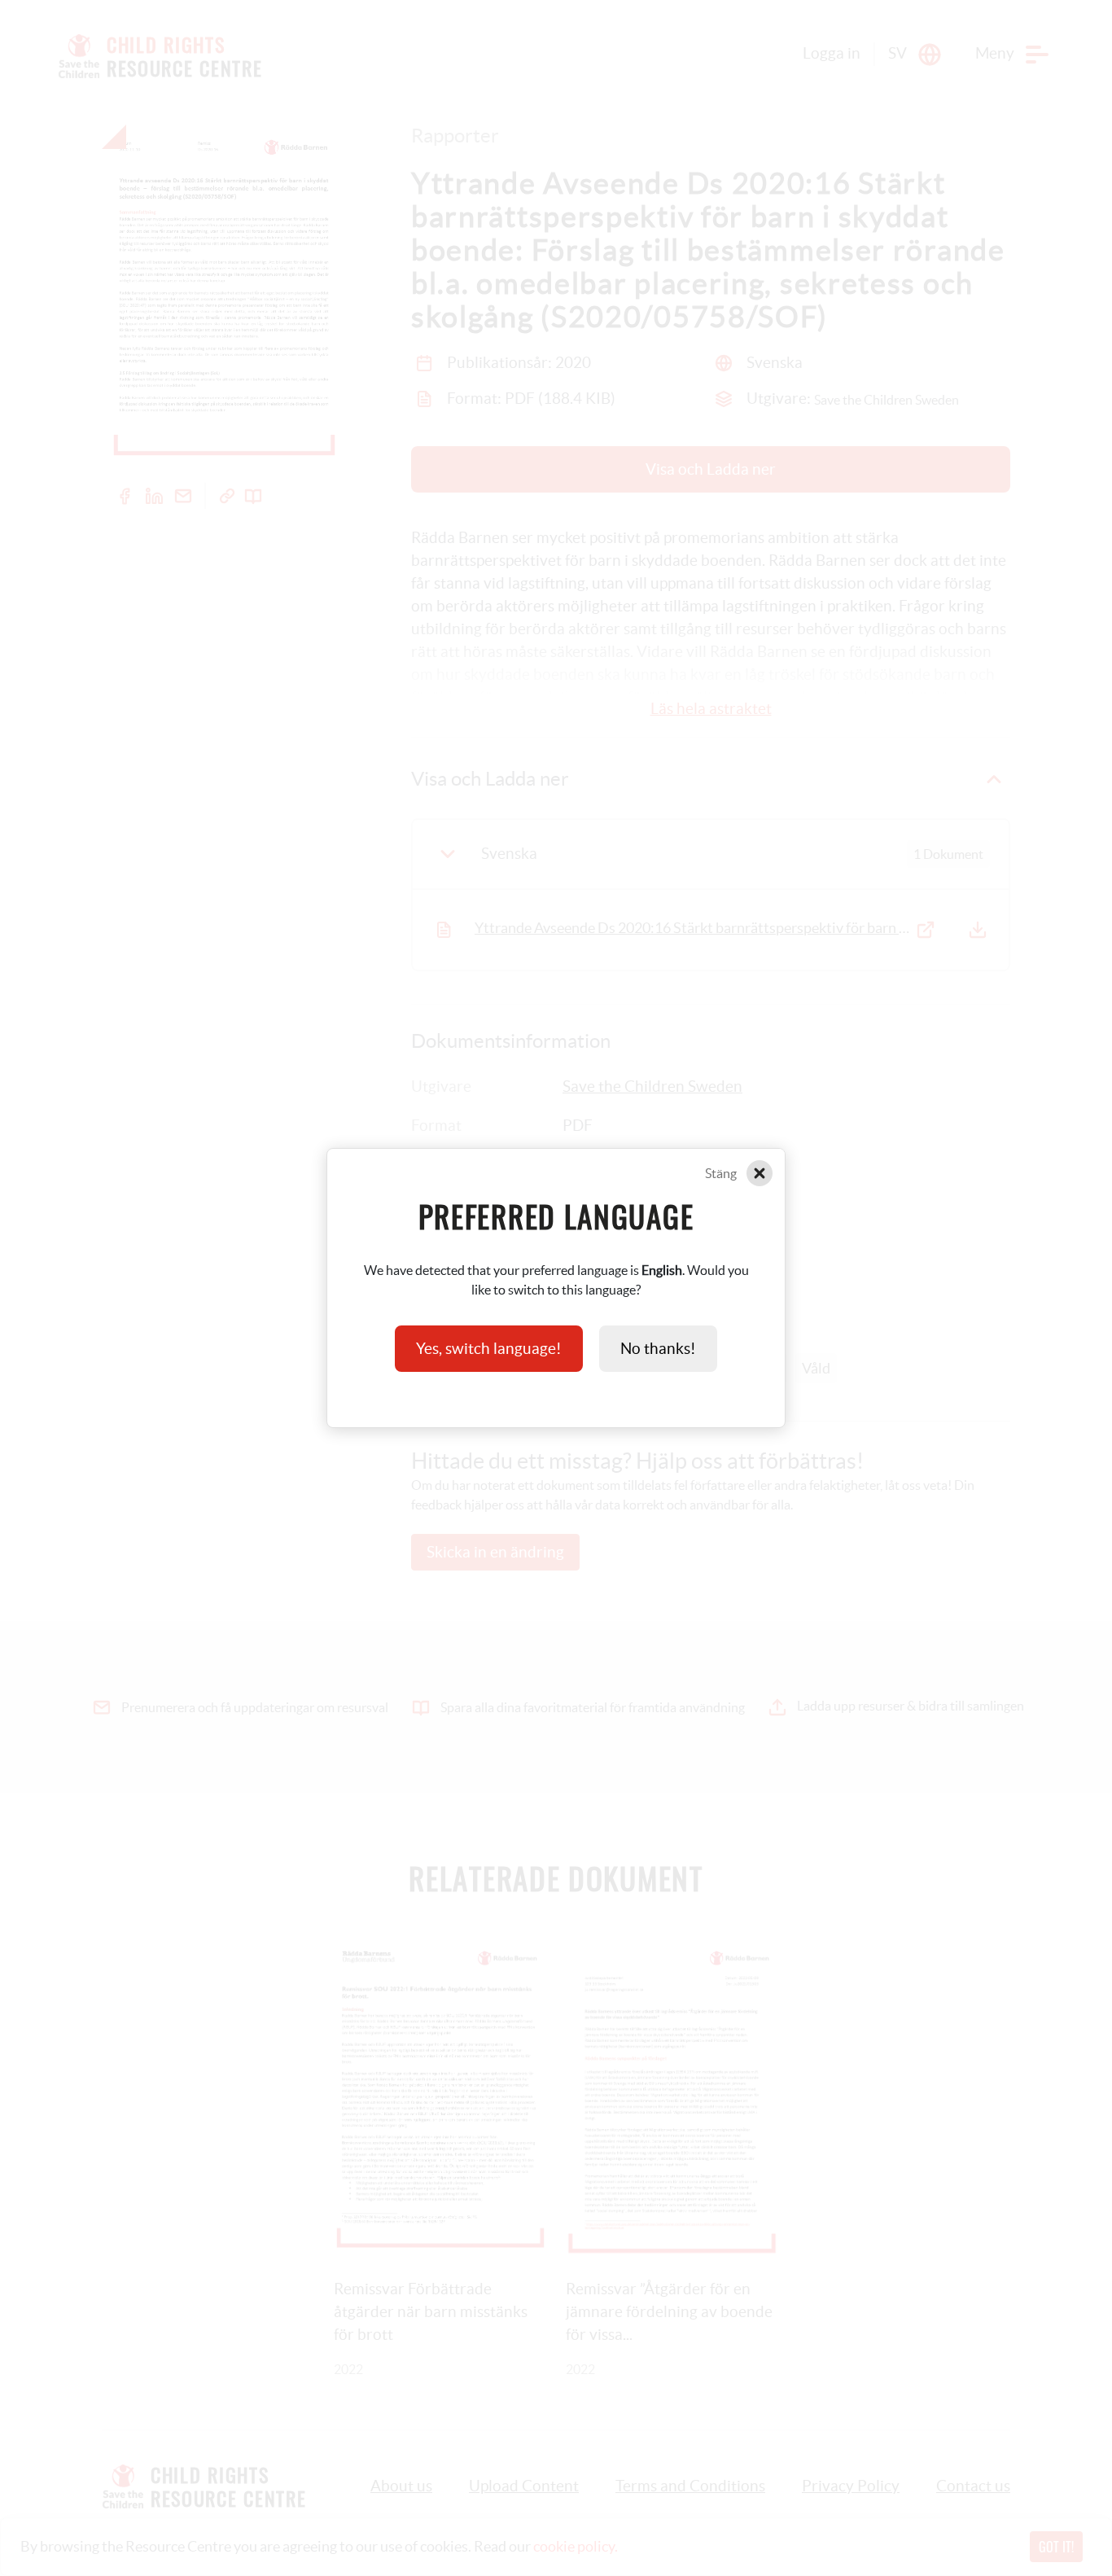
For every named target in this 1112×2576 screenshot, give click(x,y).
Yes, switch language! (489, 1349)
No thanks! (658, 1349)
